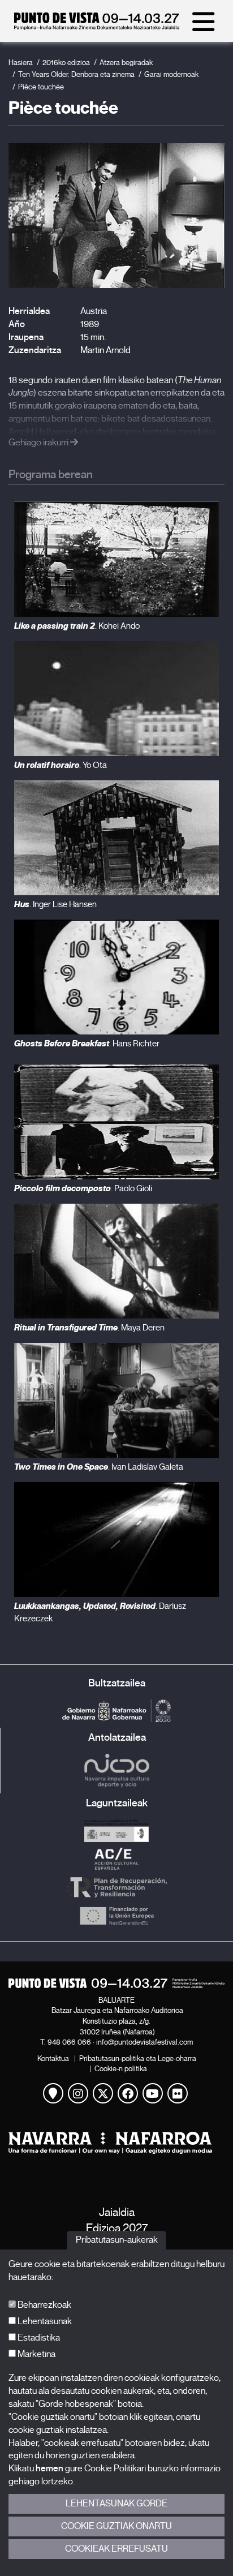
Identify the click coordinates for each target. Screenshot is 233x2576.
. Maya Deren (89, 1328)
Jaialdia (117, 2212)
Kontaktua (53, 2058)
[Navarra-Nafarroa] (116, 2143)
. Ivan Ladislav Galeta (99, 1467)
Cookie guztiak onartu (116, 2526)
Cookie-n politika (121, 2069)
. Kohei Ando (77, 626)
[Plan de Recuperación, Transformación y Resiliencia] (116, 1887)
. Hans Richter (87, 1044)
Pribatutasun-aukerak (117, 2240)
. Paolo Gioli (83, 1188)
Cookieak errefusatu (116, 2549)
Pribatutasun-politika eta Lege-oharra (138, 2058)
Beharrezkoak (44, 2305)
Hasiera (21, 63)
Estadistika (38, 2338)
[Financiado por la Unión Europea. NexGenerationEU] (116, 1916)
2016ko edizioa (66, 63)
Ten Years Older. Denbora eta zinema (76, 74)
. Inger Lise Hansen (55, 904)
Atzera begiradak (126, 63)
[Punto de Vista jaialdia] (97, 27)
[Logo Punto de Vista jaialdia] (116, 1983)
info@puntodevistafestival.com (144, 2042)
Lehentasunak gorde (116, 2504)
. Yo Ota (61, 765)
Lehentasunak (44, 2321)
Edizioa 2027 (117, 2228)
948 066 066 (69, 2042)
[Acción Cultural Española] (116, 1859)
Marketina (36, 2354)
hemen (49, 2468)
